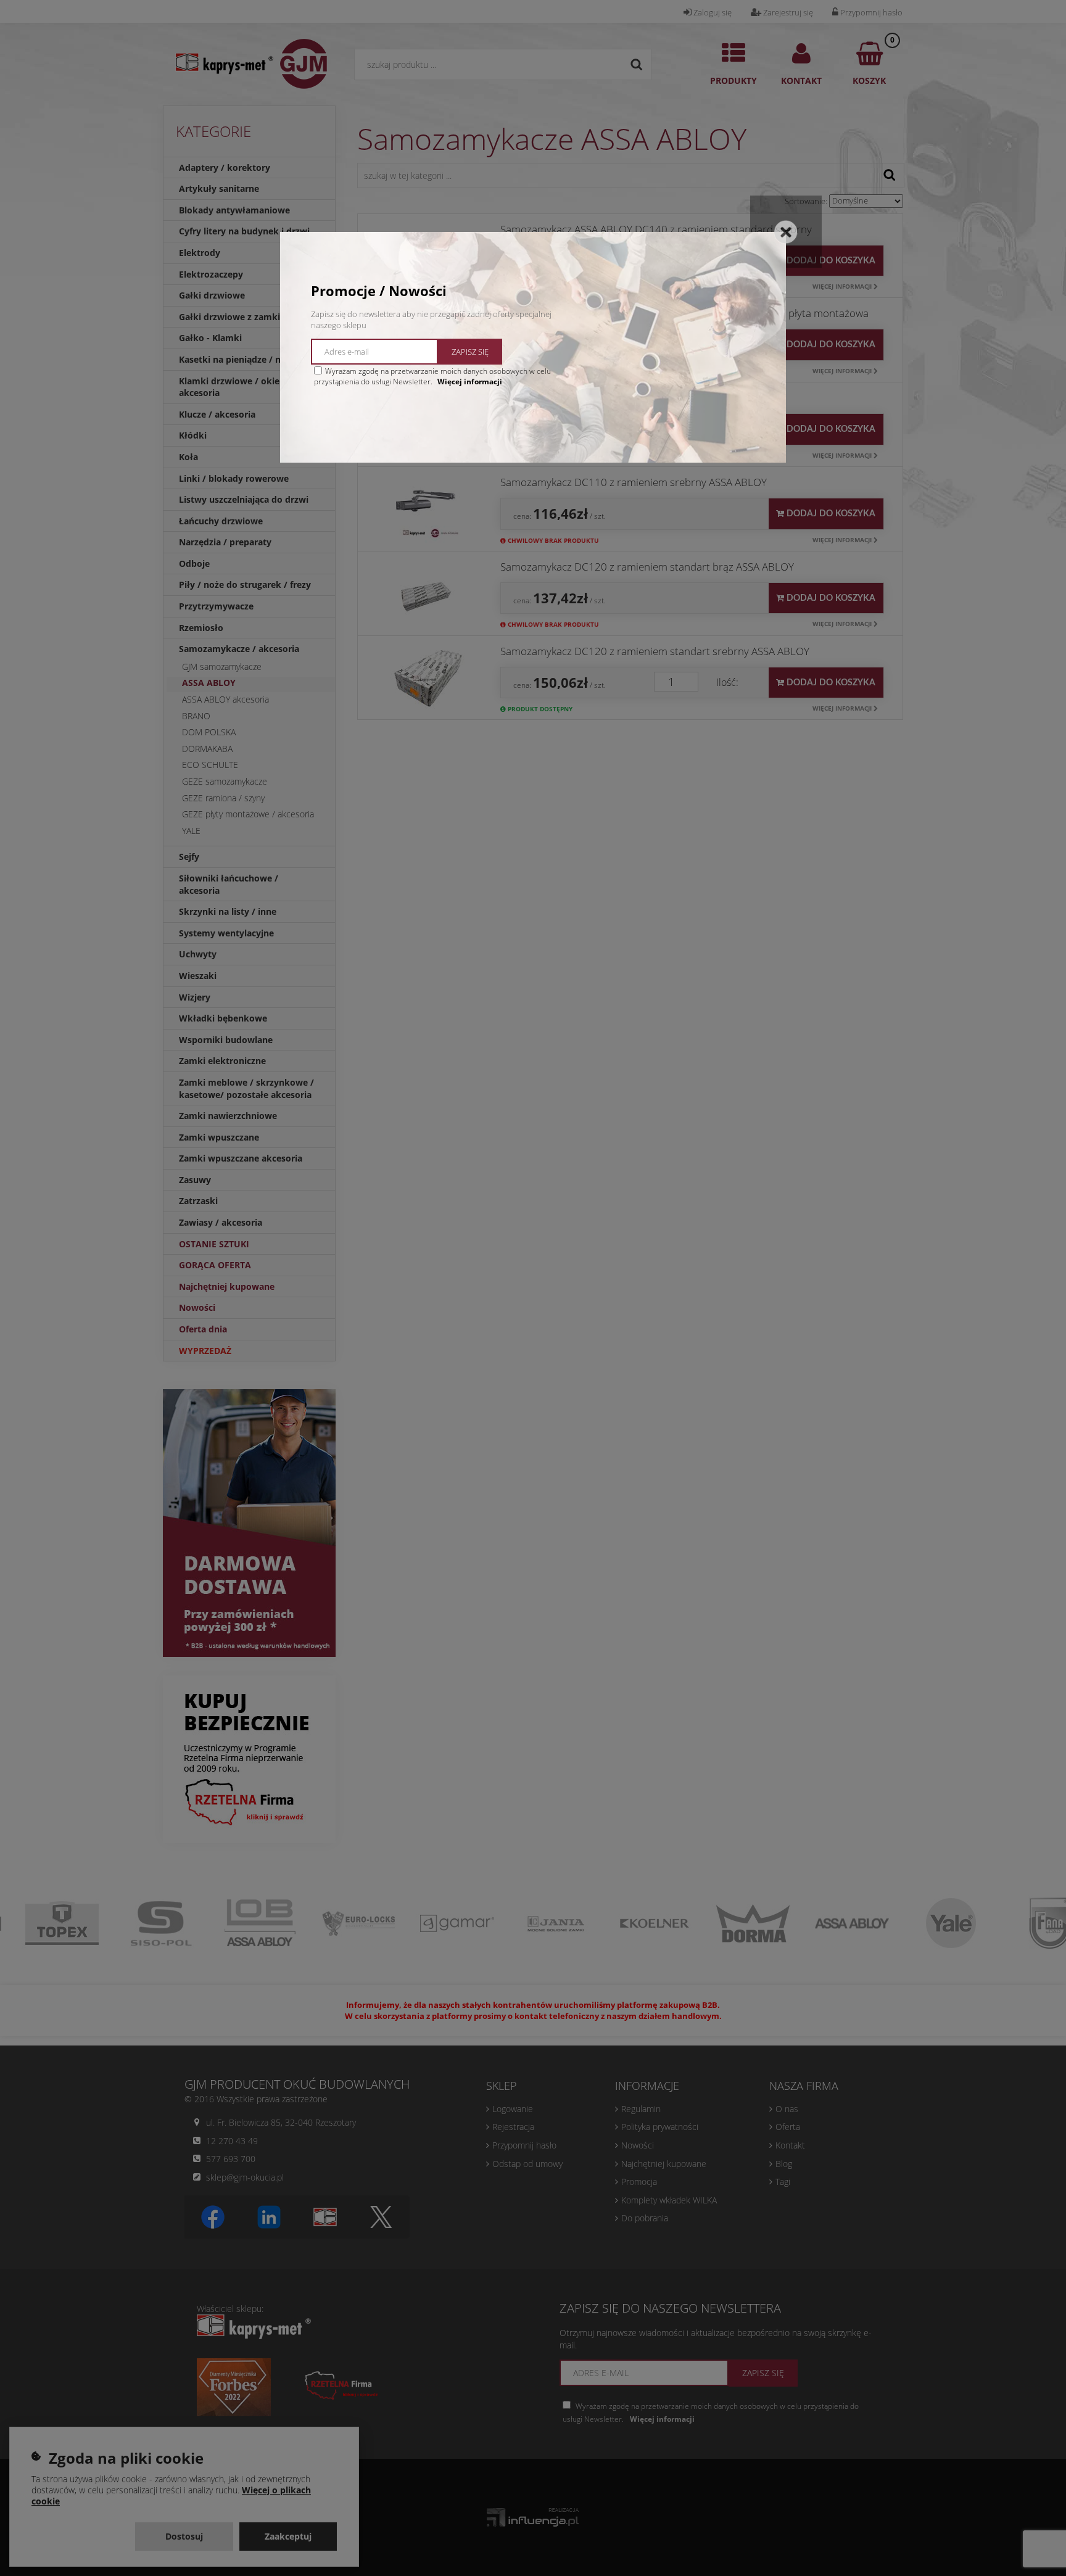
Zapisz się (470, 352)
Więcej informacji (470, 382)
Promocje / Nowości (379, 291)
